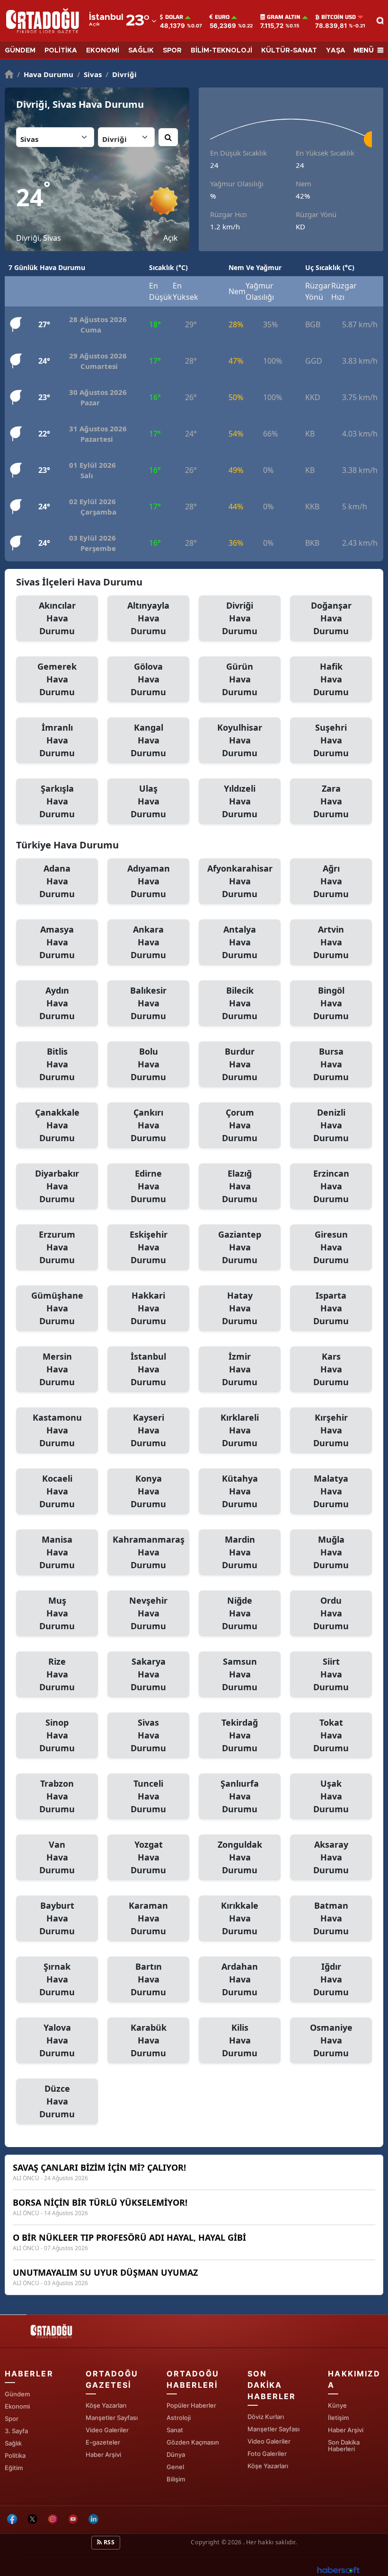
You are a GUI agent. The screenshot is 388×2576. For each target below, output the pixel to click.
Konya (148, 1491)
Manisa (57, 1552)
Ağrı (331, 881)
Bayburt (57, 1918)
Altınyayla (148, 618)
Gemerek (57, 679)
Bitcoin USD (339, 17)
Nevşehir (148, 1613)
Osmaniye (331, 2040)
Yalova (57, 2040)
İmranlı (57, 740)
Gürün (240, 679)
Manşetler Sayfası (112, 2418)
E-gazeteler (103, 2442)
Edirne (148, 1186)
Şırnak (57, 1979)
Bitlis (57, 1064)
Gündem (17, 2394)
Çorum (240, 1125)
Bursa (331, 1064)
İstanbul (148, 1369)
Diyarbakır (57, 1186)
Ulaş (148, 801)
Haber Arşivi (103, 2454)
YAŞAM (339, 51)
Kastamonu (57, 1430)
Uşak (331, 1796)
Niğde (240, 1613)
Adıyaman (149, 881)
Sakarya (148, 1674)
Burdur (240, 1064)
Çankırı (148, 1125)
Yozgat (148, 1857)
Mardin (240, 1552)
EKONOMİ (103, 51)
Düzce (57, 2101)
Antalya (240, 942)
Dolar (174, 17)
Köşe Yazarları (106, 2405)
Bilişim (176, 2479)
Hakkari (148, 1308)
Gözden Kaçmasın (193, 2442)
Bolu (148, 1064)
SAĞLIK (141, 51)
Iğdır (331, 1979)
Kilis (240, 2040)
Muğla (331, 1552)
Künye (337, 2405)
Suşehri (331, 740)
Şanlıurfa (240, 1796)
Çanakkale (57, 1125)
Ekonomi (17, 2406)
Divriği (121, 74)
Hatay (240, 1308)
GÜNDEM (20, 51)
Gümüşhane (57, 1308)
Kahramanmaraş (149, 1552)
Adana (57, 881)
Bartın (148, 1979)
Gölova (148, 679)
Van (57, 1857)
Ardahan (240, 1979)
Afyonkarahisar (240, 881)
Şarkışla (57, 801)
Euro (222, 17)
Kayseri (148, 1430)
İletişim (338, 2418)
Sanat (175, 2430)
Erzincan (331, 1186)
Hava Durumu (45, 74)
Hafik (331, 679)
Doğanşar (331, 618)
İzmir (240, 1369)
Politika (15, 2455)
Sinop (57, 1735)
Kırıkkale (240, 1918)
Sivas (89, 74)
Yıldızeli (240, 801)
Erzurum (57, 1247)
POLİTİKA (61, 51)
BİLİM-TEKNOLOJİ (221, 51)
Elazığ (240, 1186)
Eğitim (14, 2468)
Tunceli (148, 1796)
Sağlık (13, 2443)
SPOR (172, 51)
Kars (331, 1369)
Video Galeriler (107, 2430)
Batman (331, 1918)
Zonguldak (240, 1857)
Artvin (331, 942)
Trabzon (57, 1796)
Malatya (331, 1491)
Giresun (331, 1247)
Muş (57, 1613)
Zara (331, 801)
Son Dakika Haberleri (344, 2445)
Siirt (331, 1674)
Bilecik (240, 1003)
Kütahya (240, 1491)
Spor (12, 2419)
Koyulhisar (240, 740)
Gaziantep (240, 1247)
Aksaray (331, 1857)
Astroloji (179, 2418)
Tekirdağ (240, 1735)
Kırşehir (331, 1430)
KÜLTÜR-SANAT (289, 51)
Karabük (149, 2040)
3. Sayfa (16, 2431)
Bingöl (331, 1003)
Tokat (331, 1735)
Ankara (148, 942)
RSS (108, 2542)
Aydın (57, 1003)
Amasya (57, 942)
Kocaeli (57, 1491)
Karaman (148, 1918)
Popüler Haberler (191, 2405)
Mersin (57, 1369)
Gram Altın (284, 17)
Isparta (331, 1308)
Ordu (331, 1613)
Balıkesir (148, 1003)
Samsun (240, 1674)
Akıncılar (57, 618)
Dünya (176, 2454)
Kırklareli (240, 1430)
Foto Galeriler (267, 2454)
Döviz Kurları (266, 2417)
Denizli (331, 1125)
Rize (57, 1674)
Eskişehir (149, 1247)
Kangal (148, 740)
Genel (175, 2467)
